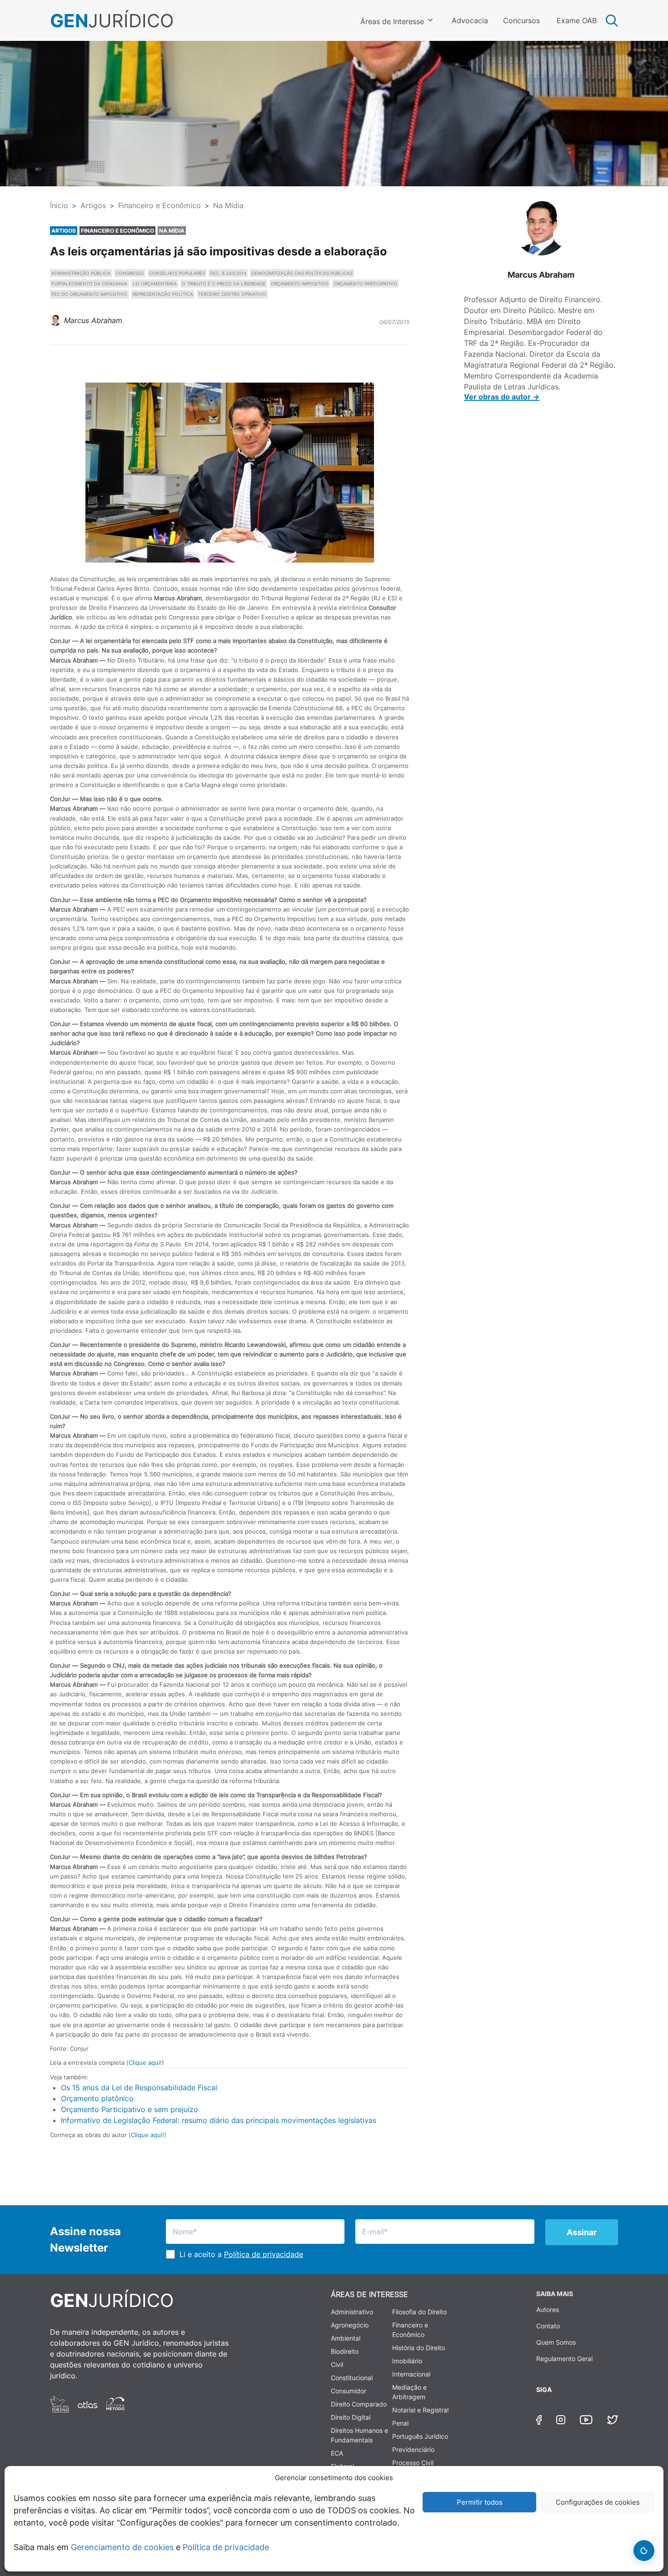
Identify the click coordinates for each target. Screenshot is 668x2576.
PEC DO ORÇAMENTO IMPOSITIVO (89, 294)
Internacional (411, 2374)
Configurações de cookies (598, 2502)
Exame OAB (577, 20)
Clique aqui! (145, 2063)
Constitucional (352, 2378)
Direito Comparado (359, 2404)
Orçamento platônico (97, 2098)
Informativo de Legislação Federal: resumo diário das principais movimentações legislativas (219, 2120)
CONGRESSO (130, 273)
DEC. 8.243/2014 (228, 273)
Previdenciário (413, 2449)
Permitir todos (480, 2502)
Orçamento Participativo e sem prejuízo (130, 2109)
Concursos (521, 20)
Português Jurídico (420, 2436)
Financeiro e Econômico (410, 2330)
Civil (337, 2364)
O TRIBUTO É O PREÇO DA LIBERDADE (224, 284)
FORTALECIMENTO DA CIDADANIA (89, 284)
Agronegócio (350, 2325)
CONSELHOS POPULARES (177, 273)
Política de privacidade (226, 2547)
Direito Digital (351, 2417)
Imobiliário (407, 2361)
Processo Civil (413, 2463)
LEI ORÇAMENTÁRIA (155, 284)
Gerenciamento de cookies (122, 2547)
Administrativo (352, 2312)
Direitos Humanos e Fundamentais (359, 2435)
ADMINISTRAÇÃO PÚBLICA (81, 273)
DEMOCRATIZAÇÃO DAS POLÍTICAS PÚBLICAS (302, 273)
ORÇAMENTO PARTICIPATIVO (365, 284)
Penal (400, 2423)
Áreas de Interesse (392, 21)
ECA (337, 2453)
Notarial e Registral (420, 2410)
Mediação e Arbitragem (409, 2392)
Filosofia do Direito (419, 2312)
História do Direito (419, 2348)
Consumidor (349, 2391)
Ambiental (346, 2338)
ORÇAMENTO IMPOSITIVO (300, 284)
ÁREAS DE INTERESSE (369, 2294)
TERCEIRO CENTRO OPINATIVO (232, 294)
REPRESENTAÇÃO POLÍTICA (163, 294)
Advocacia (470, 20)
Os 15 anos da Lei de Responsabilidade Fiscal (139, 2088)
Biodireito (345, 2351)
